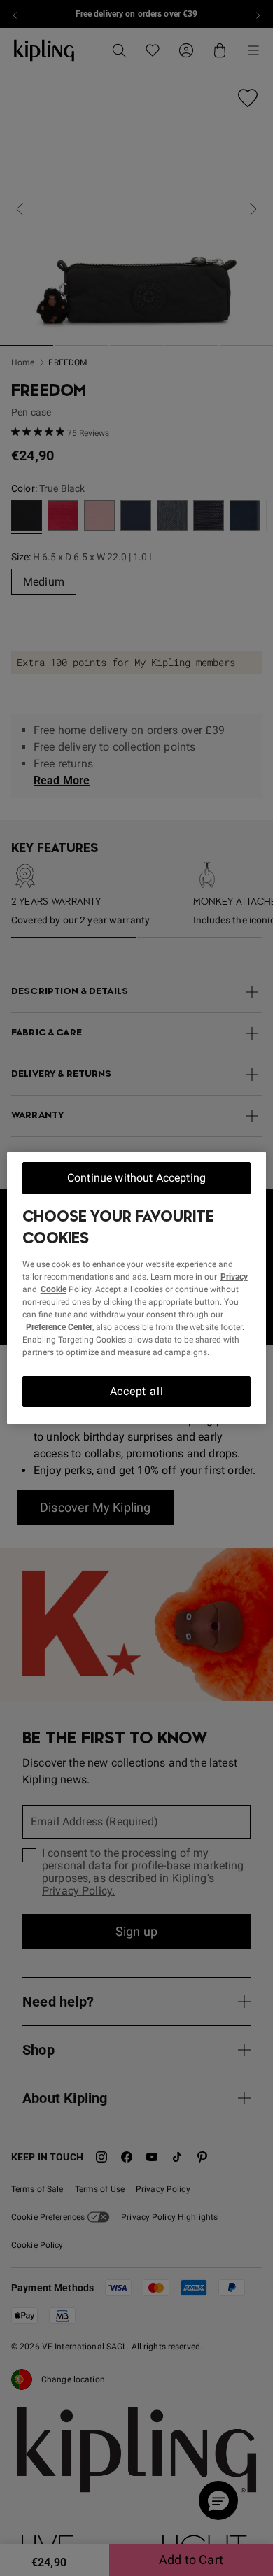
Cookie (54, 1289)
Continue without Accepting (136, 1178)
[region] (137, 1288)
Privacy (234, 1277)
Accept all (137, 1391)
